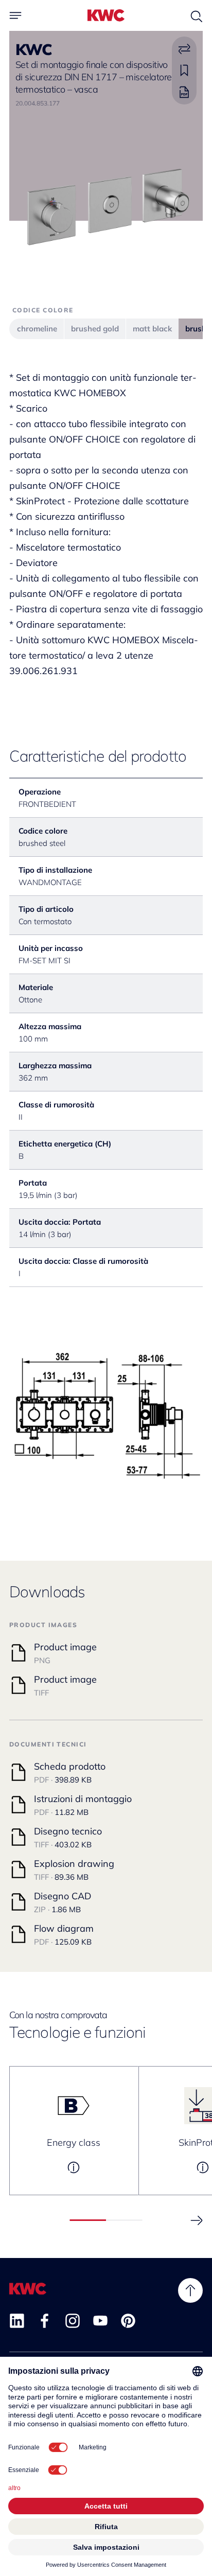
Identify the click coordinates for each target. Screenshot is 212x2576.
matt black (152, 329)
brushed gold (95, 329)
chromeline (37, 329)
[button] (197, 2220)
